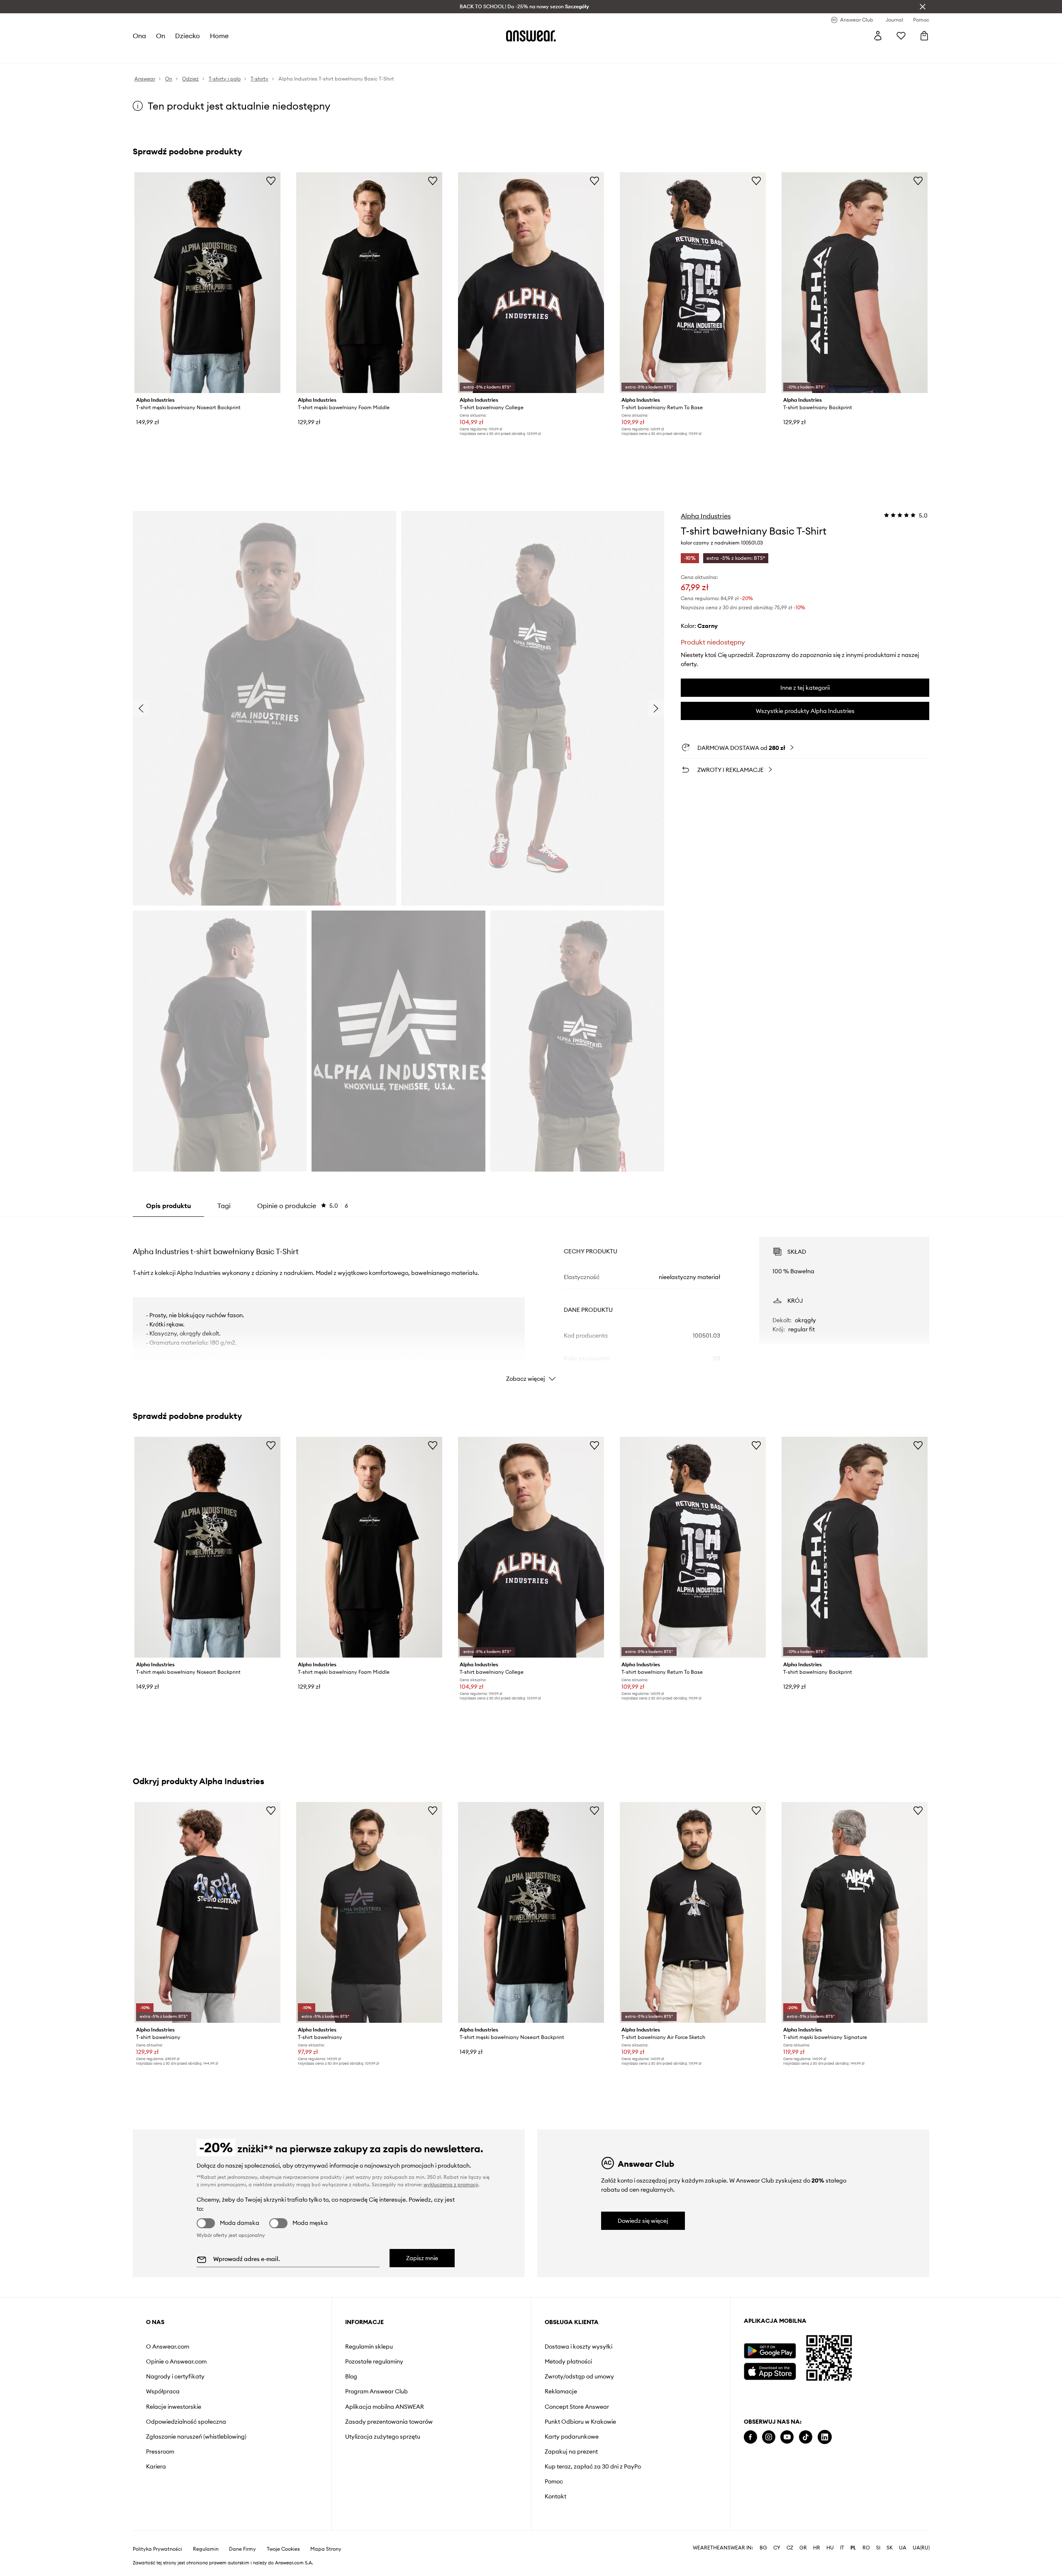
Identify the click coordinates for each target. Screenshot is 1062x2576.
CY (777, 2548)
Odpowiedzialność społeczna (186, 2422)
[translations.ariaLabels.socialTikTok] (806, 2437)
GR (803, 2548)
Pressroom (160, 2451)
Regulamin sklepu (369, 2346)
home (219, 36)
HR (817, 2548)
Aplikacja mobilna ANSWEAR (385, 2407)
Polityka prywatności (157, 2549)
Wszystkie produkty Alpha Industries (805, 711)
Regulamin (206, 2549)
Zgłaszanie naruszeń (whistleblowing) (196, 2437)
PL (853, 2548)
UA (903, 2548)
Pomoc (554, 2481)
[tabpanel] (531, 1302)
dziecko (188, 36)
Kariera (156, 2466)
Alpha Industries (706, 516)
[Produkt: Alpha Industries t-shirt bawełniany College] (531, 283)
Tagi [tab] (224, 1206)
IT (842, 2548)
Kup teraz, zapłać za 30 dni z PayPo (593, 2466)
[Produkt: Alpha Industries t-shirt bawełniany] (207, 1912)
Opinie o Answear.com (176, 2361)
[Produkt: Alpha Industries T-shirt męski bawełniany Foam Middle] (369, 283)
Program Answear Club (376, 2391)
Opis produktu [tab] (168, 1206)
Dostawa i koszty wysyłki (578, 2346)
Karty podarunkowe (572, 2437)
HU (830, 2548)
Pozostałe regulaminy (374, 2361)
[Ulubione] (901, 36)
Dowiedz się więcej (643, 2221)
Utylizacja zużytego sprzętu (383, 2437)
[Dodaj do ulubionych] (271, 181)
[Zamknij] (923, 7)
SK (890, 2548)
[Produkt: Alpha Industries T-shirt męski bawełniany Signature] (855, 1912)
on (161, 36)
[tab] (303, 1206)
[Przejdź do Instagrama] (769, 2437)
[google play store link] (770, 2351)
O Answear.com (168, 2346)
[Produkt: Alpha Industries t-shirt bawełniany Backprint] (855, 283)
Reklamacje (561, 2391)
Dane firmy (242, 2549)
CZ (790, 2548)
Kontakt (555, 2496)
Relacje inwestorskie (174, 2407)
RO (866, 2548)
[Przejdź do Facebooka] (750, 2437)
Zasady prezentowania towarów (389, 2422)
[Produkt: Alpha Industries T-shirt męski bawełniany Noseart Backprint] (207, 283)
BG (763, 2548)
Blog (351, 2376)
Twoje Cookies (283, 2549)
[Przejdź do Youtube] (787, 2437)
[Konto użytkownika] (878, 36)
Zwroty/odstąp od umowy (579, 2376)
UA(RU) (921, 2548)
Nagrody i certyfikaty (175, 2376)
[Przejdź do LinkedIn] (825, 2437)
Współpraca (163, 2391)
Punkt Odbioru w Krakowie (580, 2422)
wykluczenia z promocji (451, 2184)
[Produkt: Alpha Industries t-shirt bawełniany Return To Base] (693, 283)
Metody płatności (568, 2361)
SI (878, 2548)
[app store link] (770, 2370)
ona (139, 36)
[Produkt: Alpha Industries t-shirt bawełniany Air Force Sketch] (693, 1912)
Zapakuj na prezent (571, 2451)
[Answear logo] (531, 36)
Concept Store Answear (577, 2407)
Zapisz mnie (422, 2258)
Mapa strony (326, 2549)
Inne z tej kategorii (805, 688)
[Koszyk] (924, 36)
